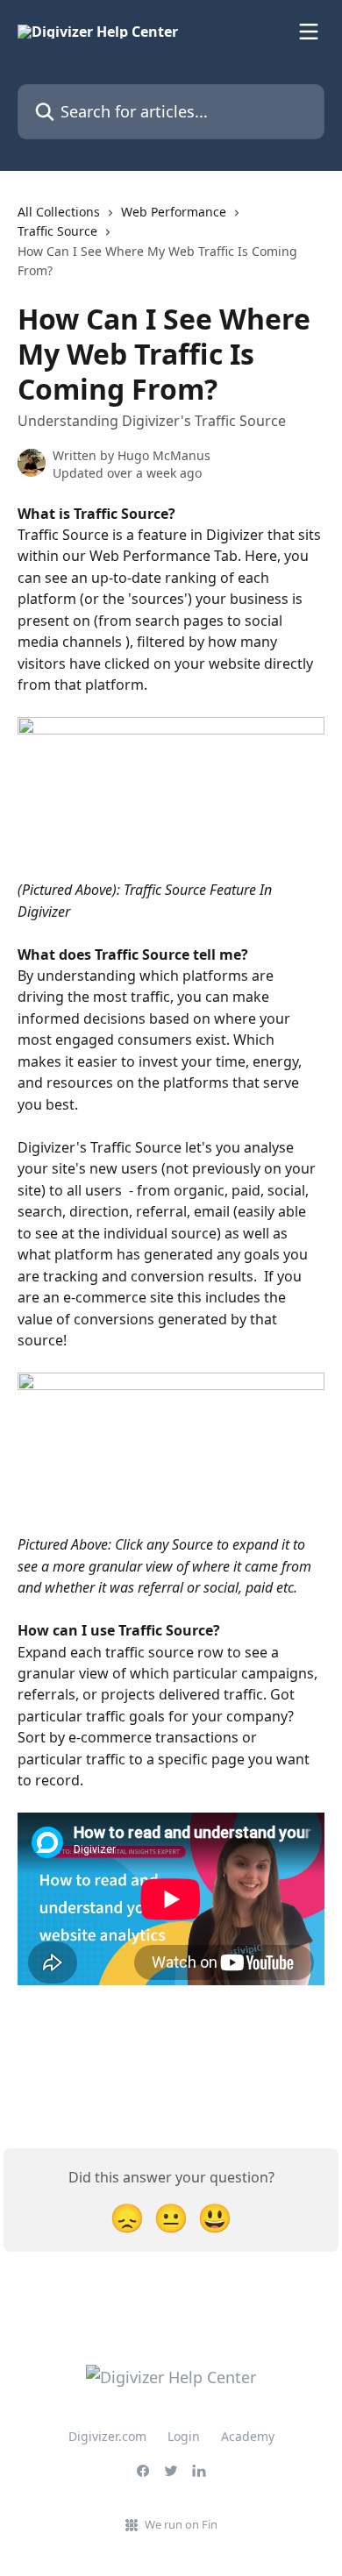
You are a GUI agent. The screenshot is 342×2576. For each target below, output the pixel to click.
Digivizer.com (107, 2436)
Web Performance (174, 212)
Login (184, 2436)
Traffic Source (57, 231)
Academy (248, 2436)
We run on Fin (181, 2524)
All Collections (59, 212)
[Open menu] (309, 32)
